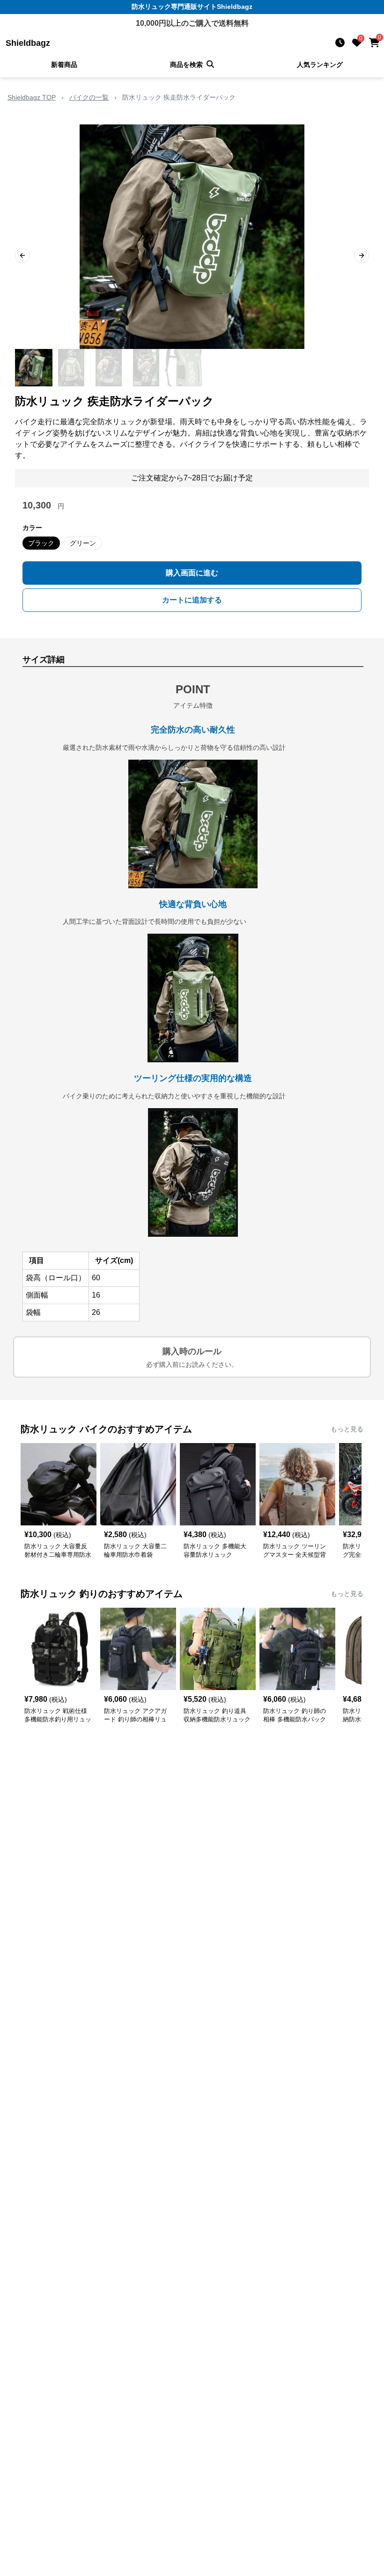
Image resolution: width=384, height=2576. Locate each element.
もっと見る (347, 1429)
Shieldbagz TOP (32, 97)
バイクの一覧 (89, 97)
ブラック (41, 543)
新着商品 (64, 65)
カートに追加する (192, 600)
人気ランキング (320, 65)
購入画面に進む (192, 573)
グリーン (83, 543)
